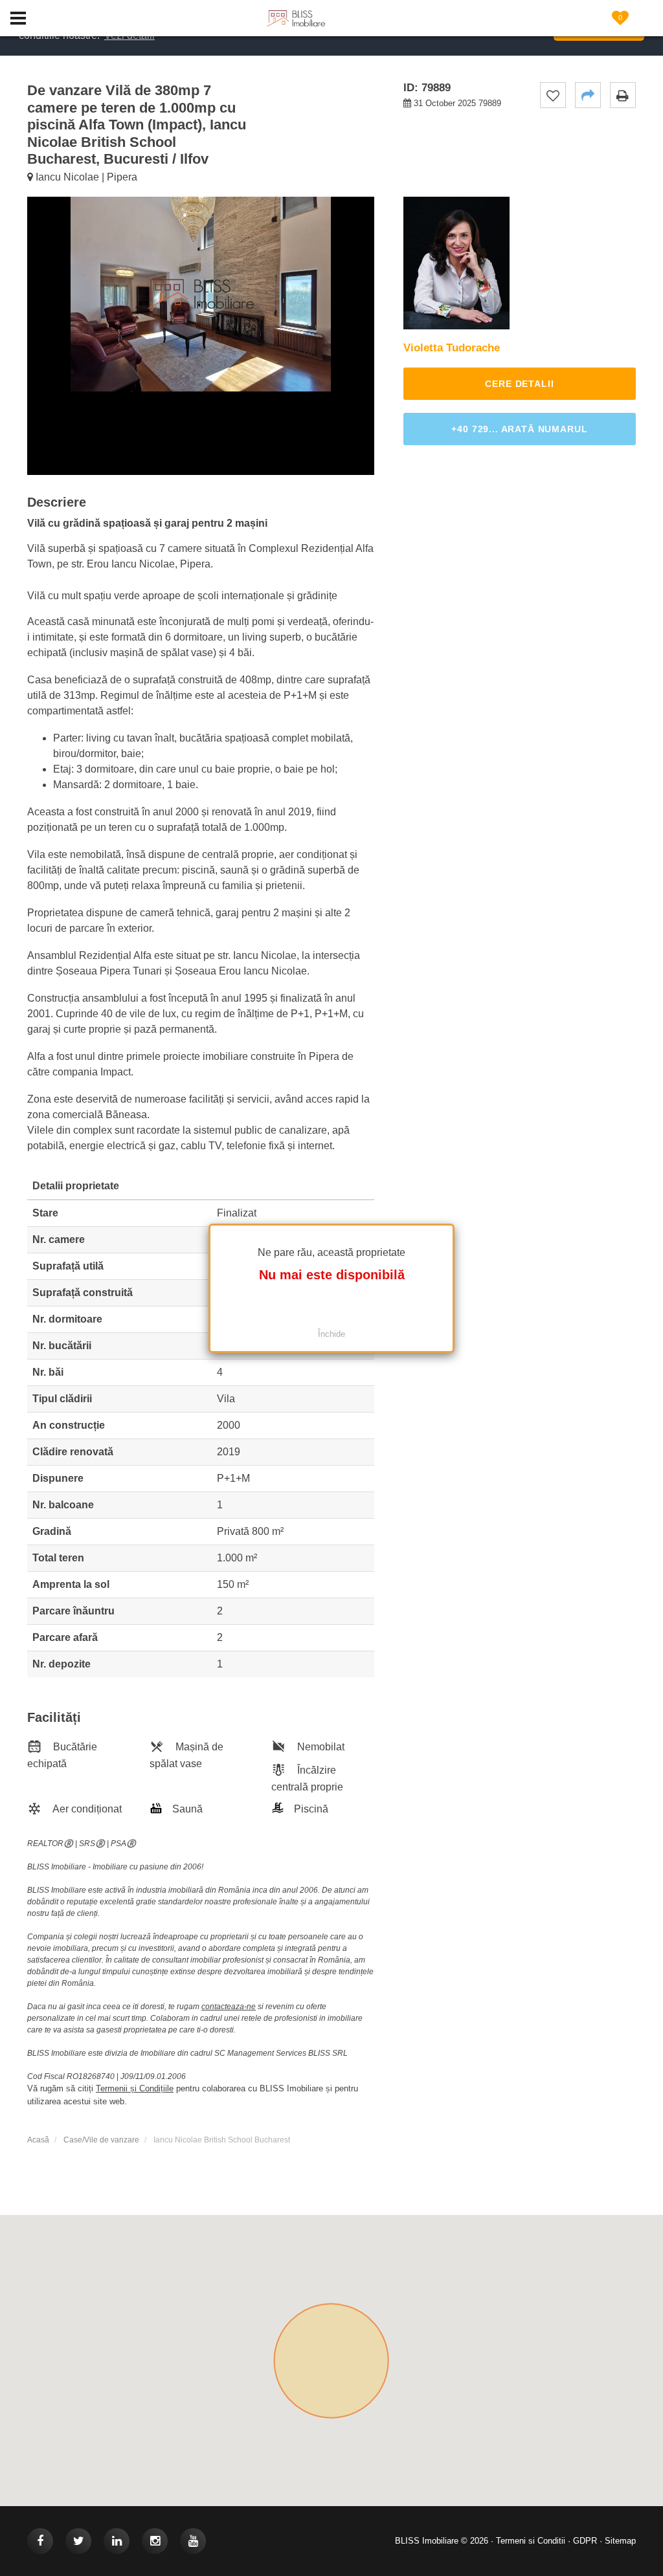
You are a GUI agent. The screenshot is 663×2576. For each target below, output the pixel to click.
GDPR (585, 2541)
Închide (331, 1334)
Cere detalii (519, 384)
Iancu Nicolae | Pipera (85, 177)
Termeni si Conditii (531, 2541)
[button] (588, 95)
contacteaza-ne (229, 2007)
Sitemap (620, 2541)
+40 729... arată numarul (519, 429)
